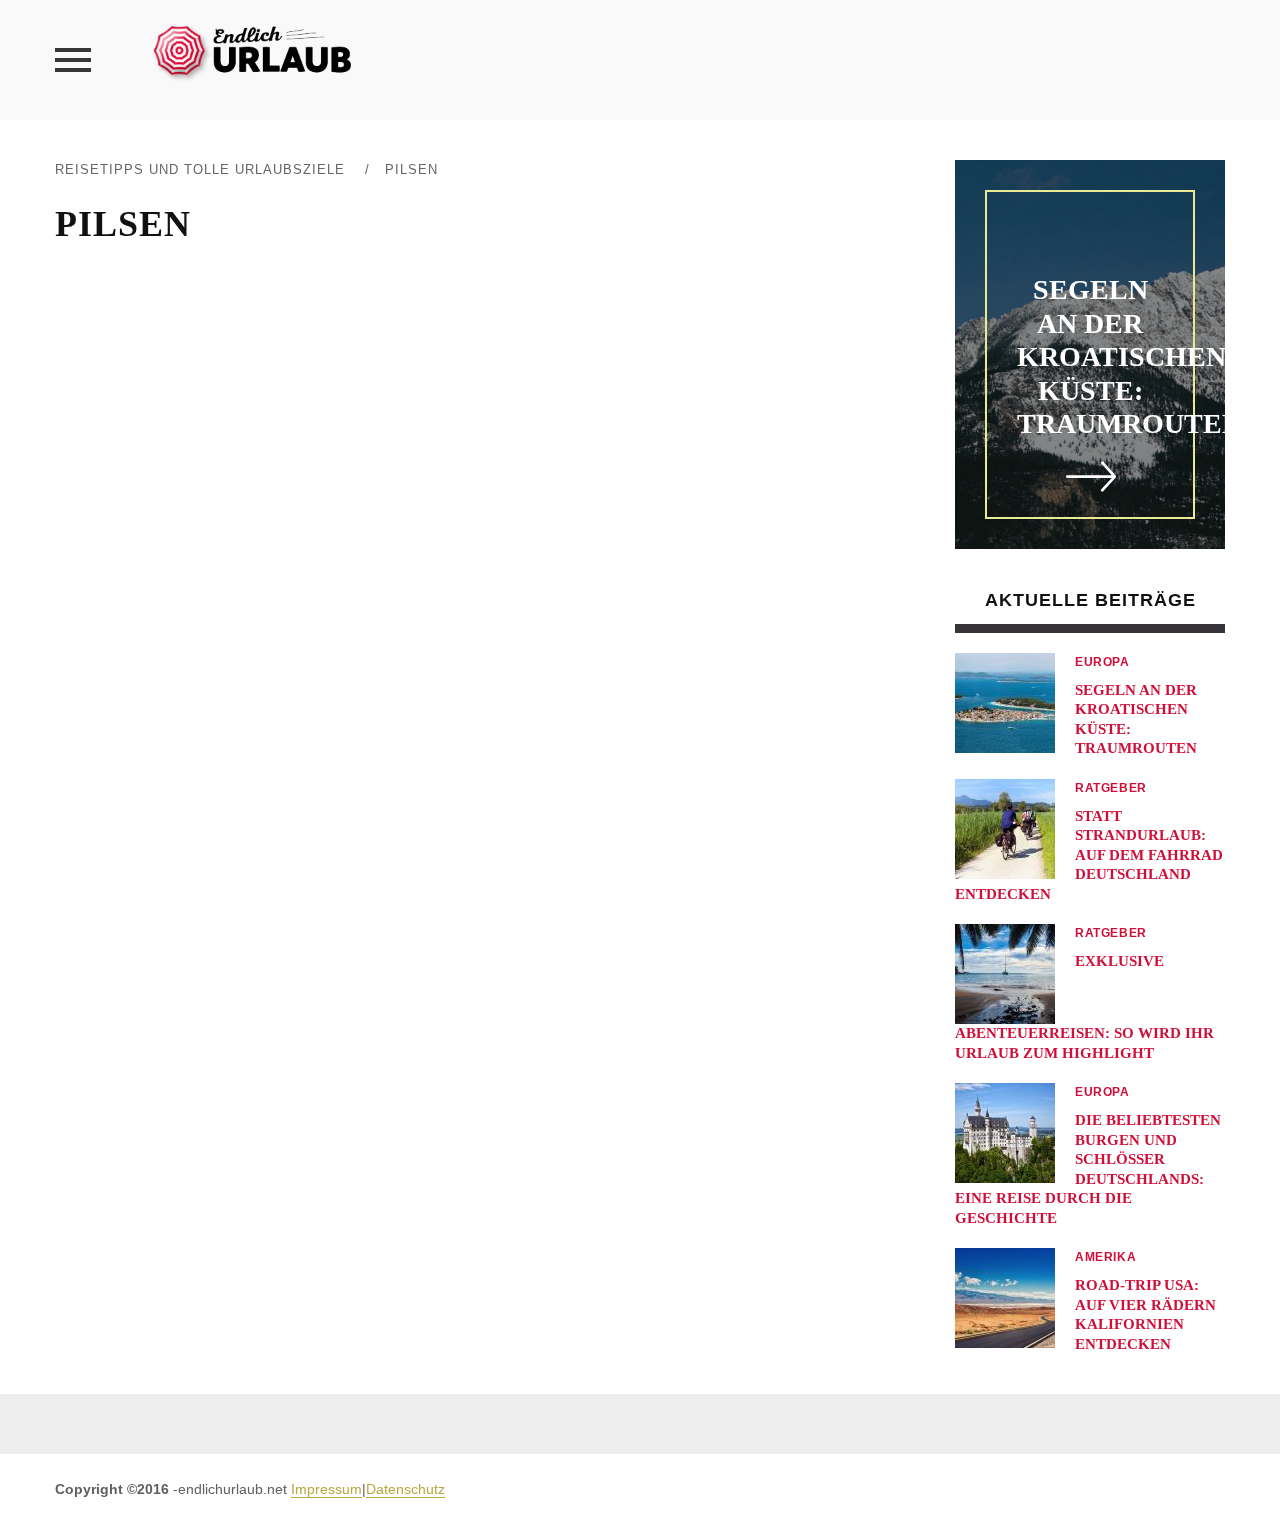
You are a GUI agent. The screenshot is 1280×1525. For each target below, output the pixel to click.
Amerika (1105, 1257)
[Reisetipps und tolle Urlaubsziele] (251, 49)
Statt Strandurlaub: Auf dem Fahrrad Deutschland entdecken (1089, 855)
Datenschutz (405, 1489)
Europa (1102, 662)
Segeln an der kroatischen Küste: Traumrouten (1129, 356)
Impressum (326, 1489)
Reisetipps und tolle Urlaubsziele (200, 169)
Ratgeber (1111, 788)
